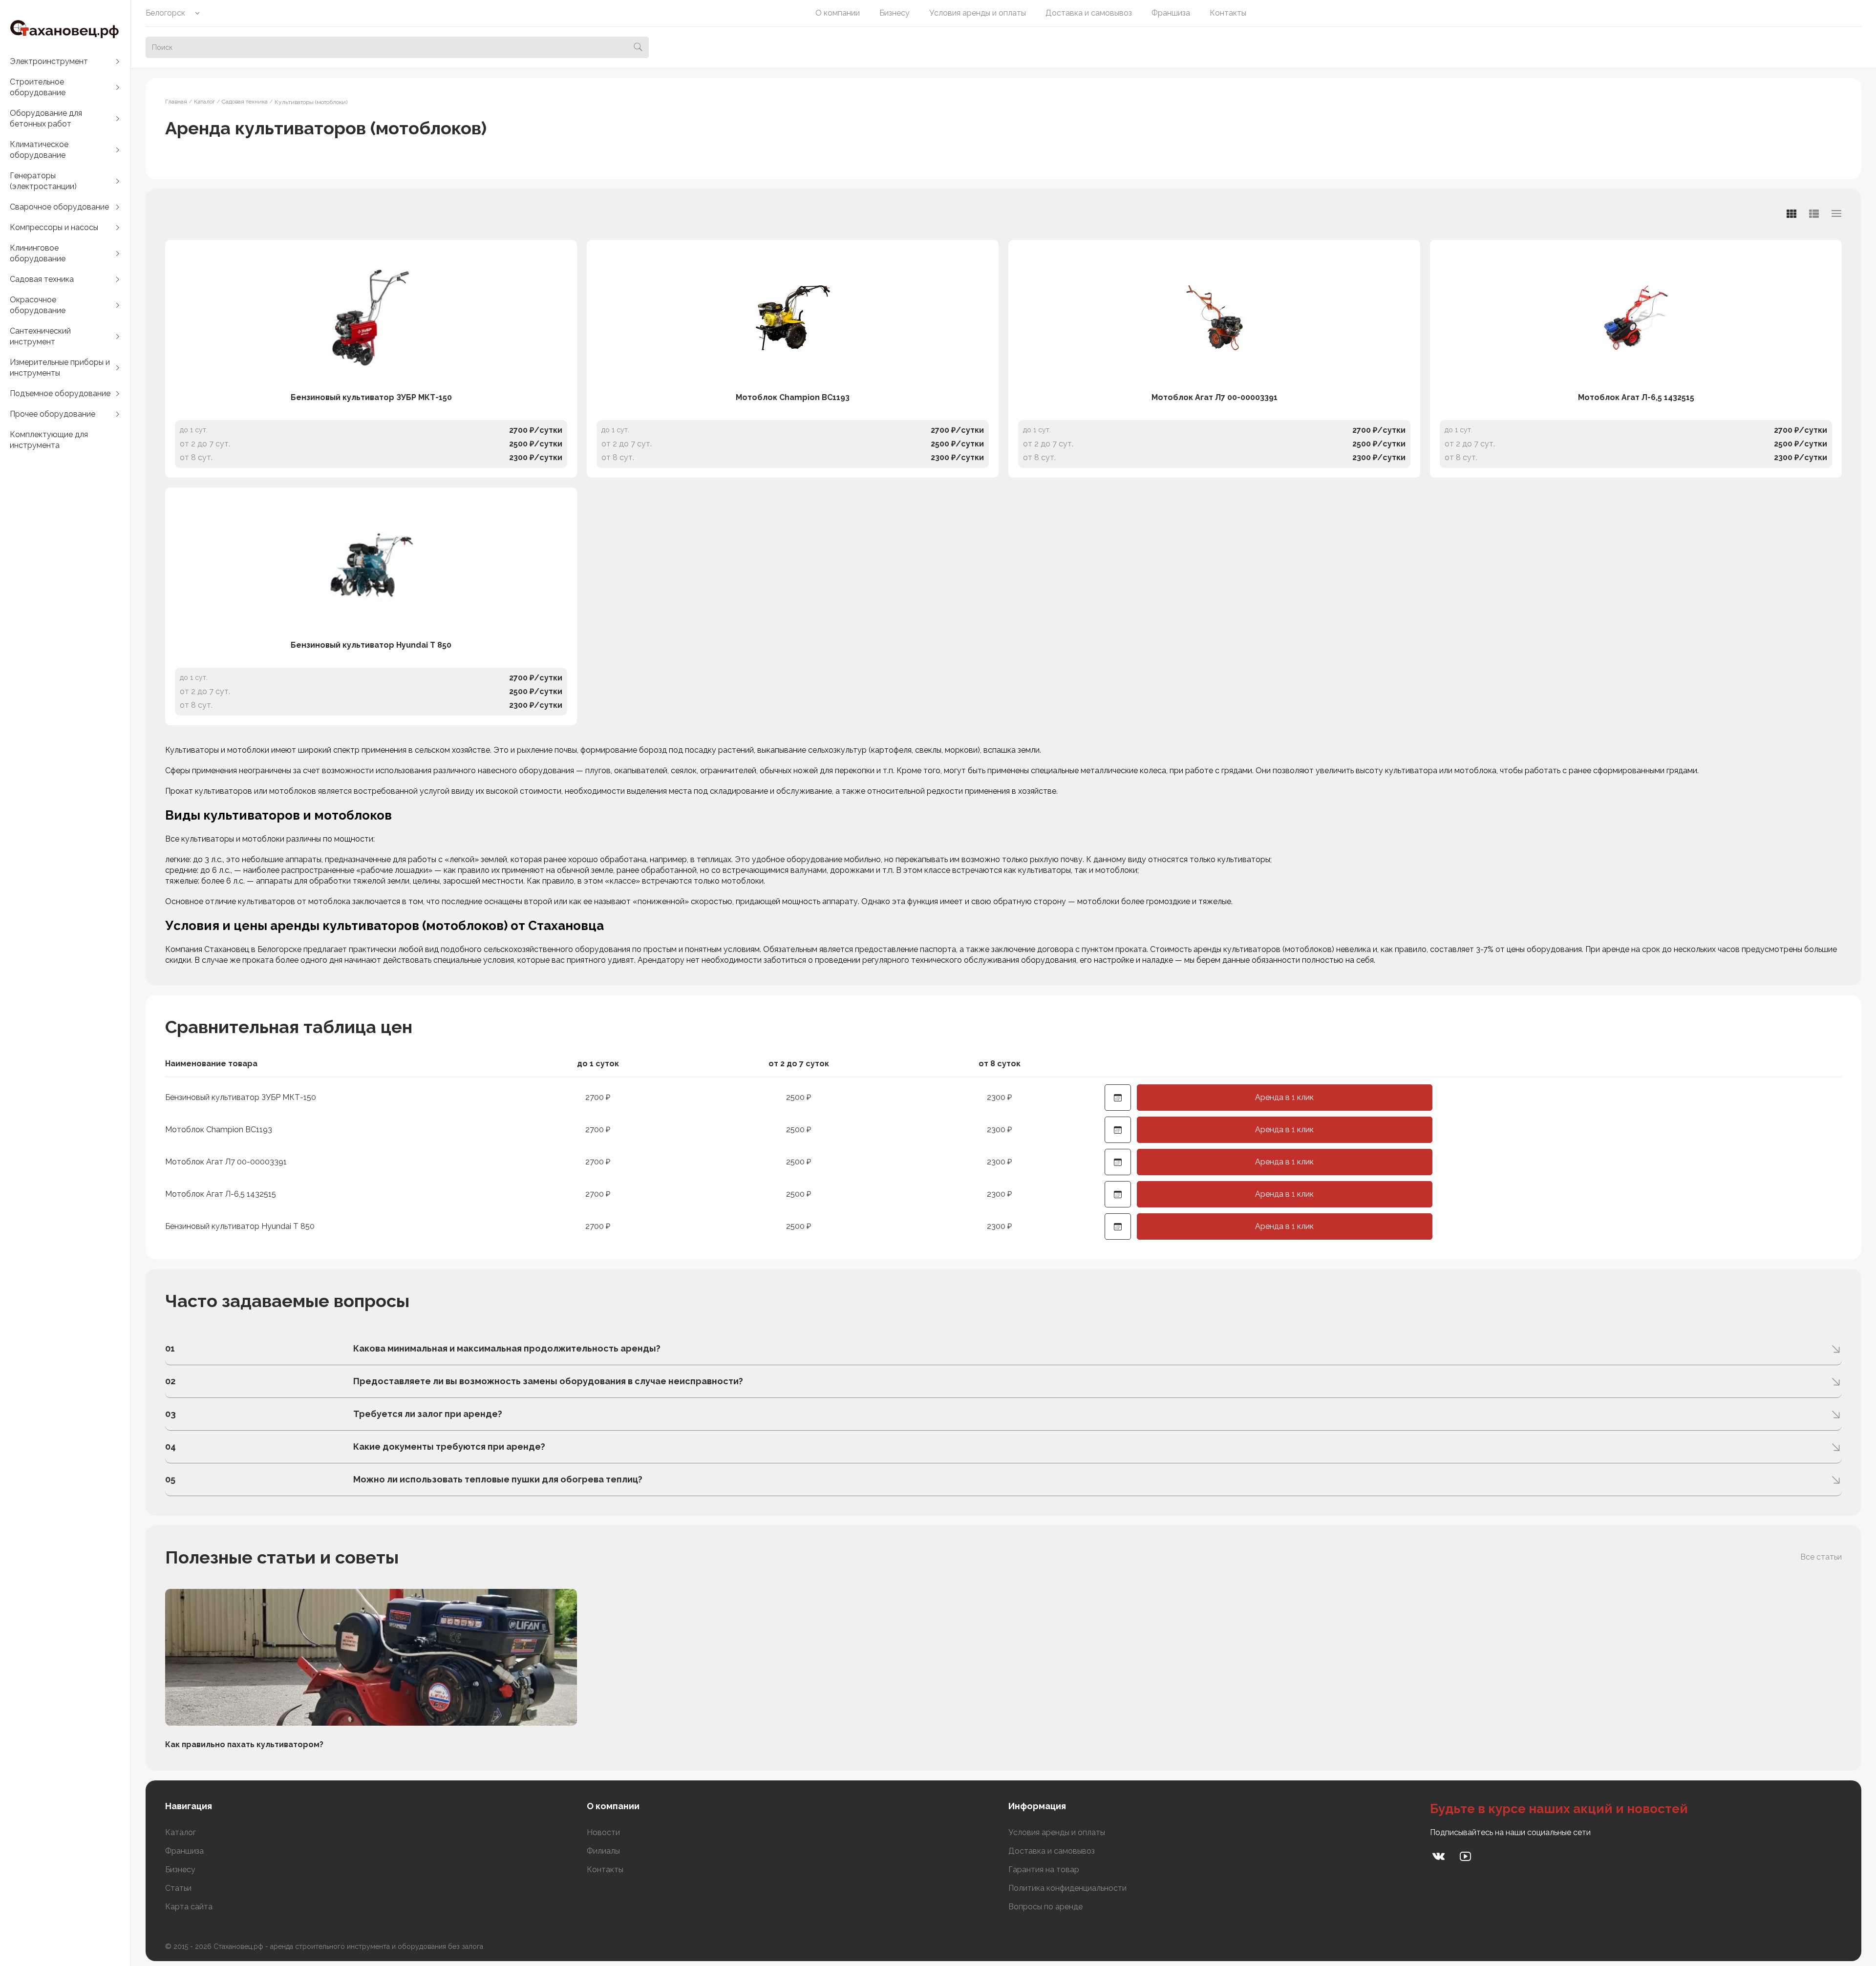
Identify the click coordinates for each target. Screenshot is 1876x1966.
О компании (838, 13)
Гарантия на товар (1044, 1870)
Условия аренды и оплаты (978, 13)
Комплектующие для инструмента (49, 440)
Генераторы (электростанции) (43, 181)
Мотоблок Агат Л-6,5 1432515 (1636, 397)
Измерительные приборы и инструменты (60, 368)
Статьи (178, 1888)
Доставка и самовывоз (1089, 13)
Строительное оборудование (38, 87)
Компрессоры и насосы (54, 227)
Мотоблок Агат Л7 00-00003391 (1215, 397)
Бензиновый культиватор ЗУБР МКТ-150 (371, 397)
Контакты (1228, 13)
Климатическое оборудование (39, 150)
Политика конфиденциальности (1067, 1888)
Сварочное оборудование (59, 207)
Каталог (181, 1832)
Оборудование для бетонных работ (46, 118)
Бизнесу (895, 13)
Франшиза (1171, 13)
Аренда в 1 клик (1284, 1097)
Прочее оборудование (53, 414)
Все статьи (1821, 1557)
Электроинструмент (49, 61)
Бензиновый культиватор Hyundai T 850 (371, 645)
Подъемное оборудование (60, 393)
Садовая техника (42, 279)
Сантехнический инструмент (40, 336)
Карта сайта (189, 1907)
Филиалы (603, 1851)
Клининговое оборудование (38, 253)
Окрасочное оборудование (38, 305)
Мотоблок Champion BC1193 (793, 397)
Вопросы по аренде (1045, 1907)
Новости (603, 1832)
